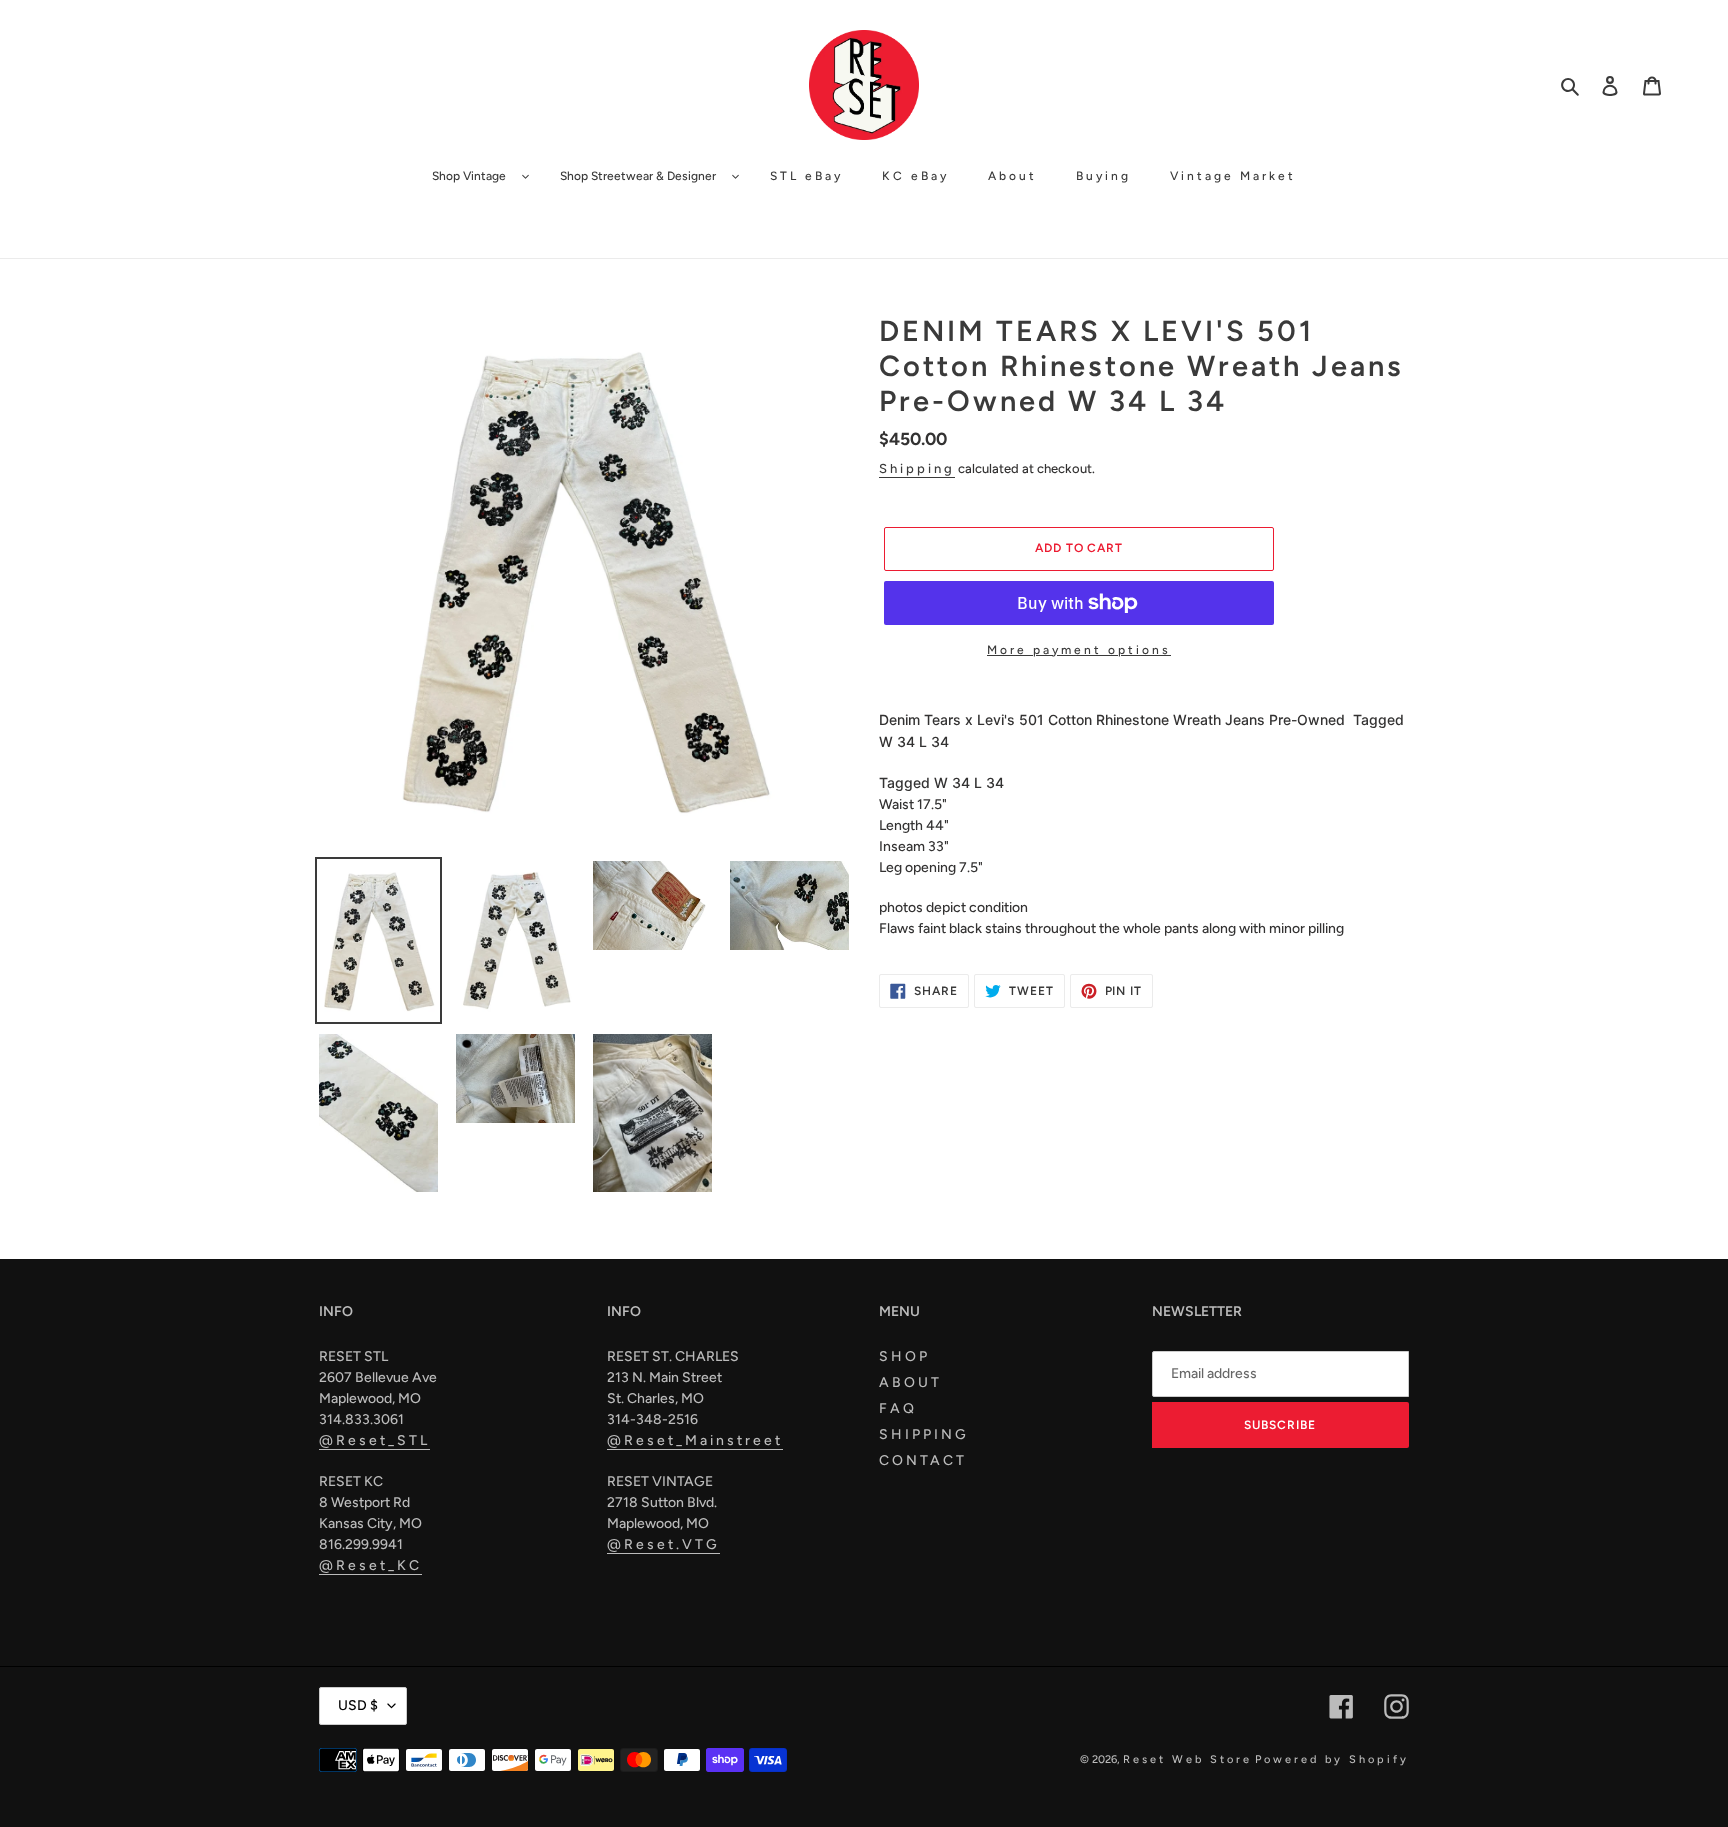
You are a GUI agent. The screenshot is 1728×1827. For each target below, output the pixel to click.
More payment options (1079, 650)
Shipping (917, 468)
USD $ (358, 1705)
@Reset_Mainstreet (695, 1440)
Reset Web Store (1187, 1759)
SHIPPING (924, 1434)
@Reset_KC (370, 1565)
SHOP (904, 1356)
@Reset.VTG (663, 1544)
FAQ (898, 1408)
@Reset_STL (374, 1440)
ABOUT (910, 1382)
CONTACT (923, 1460)
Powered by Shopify (1332, 1759)
